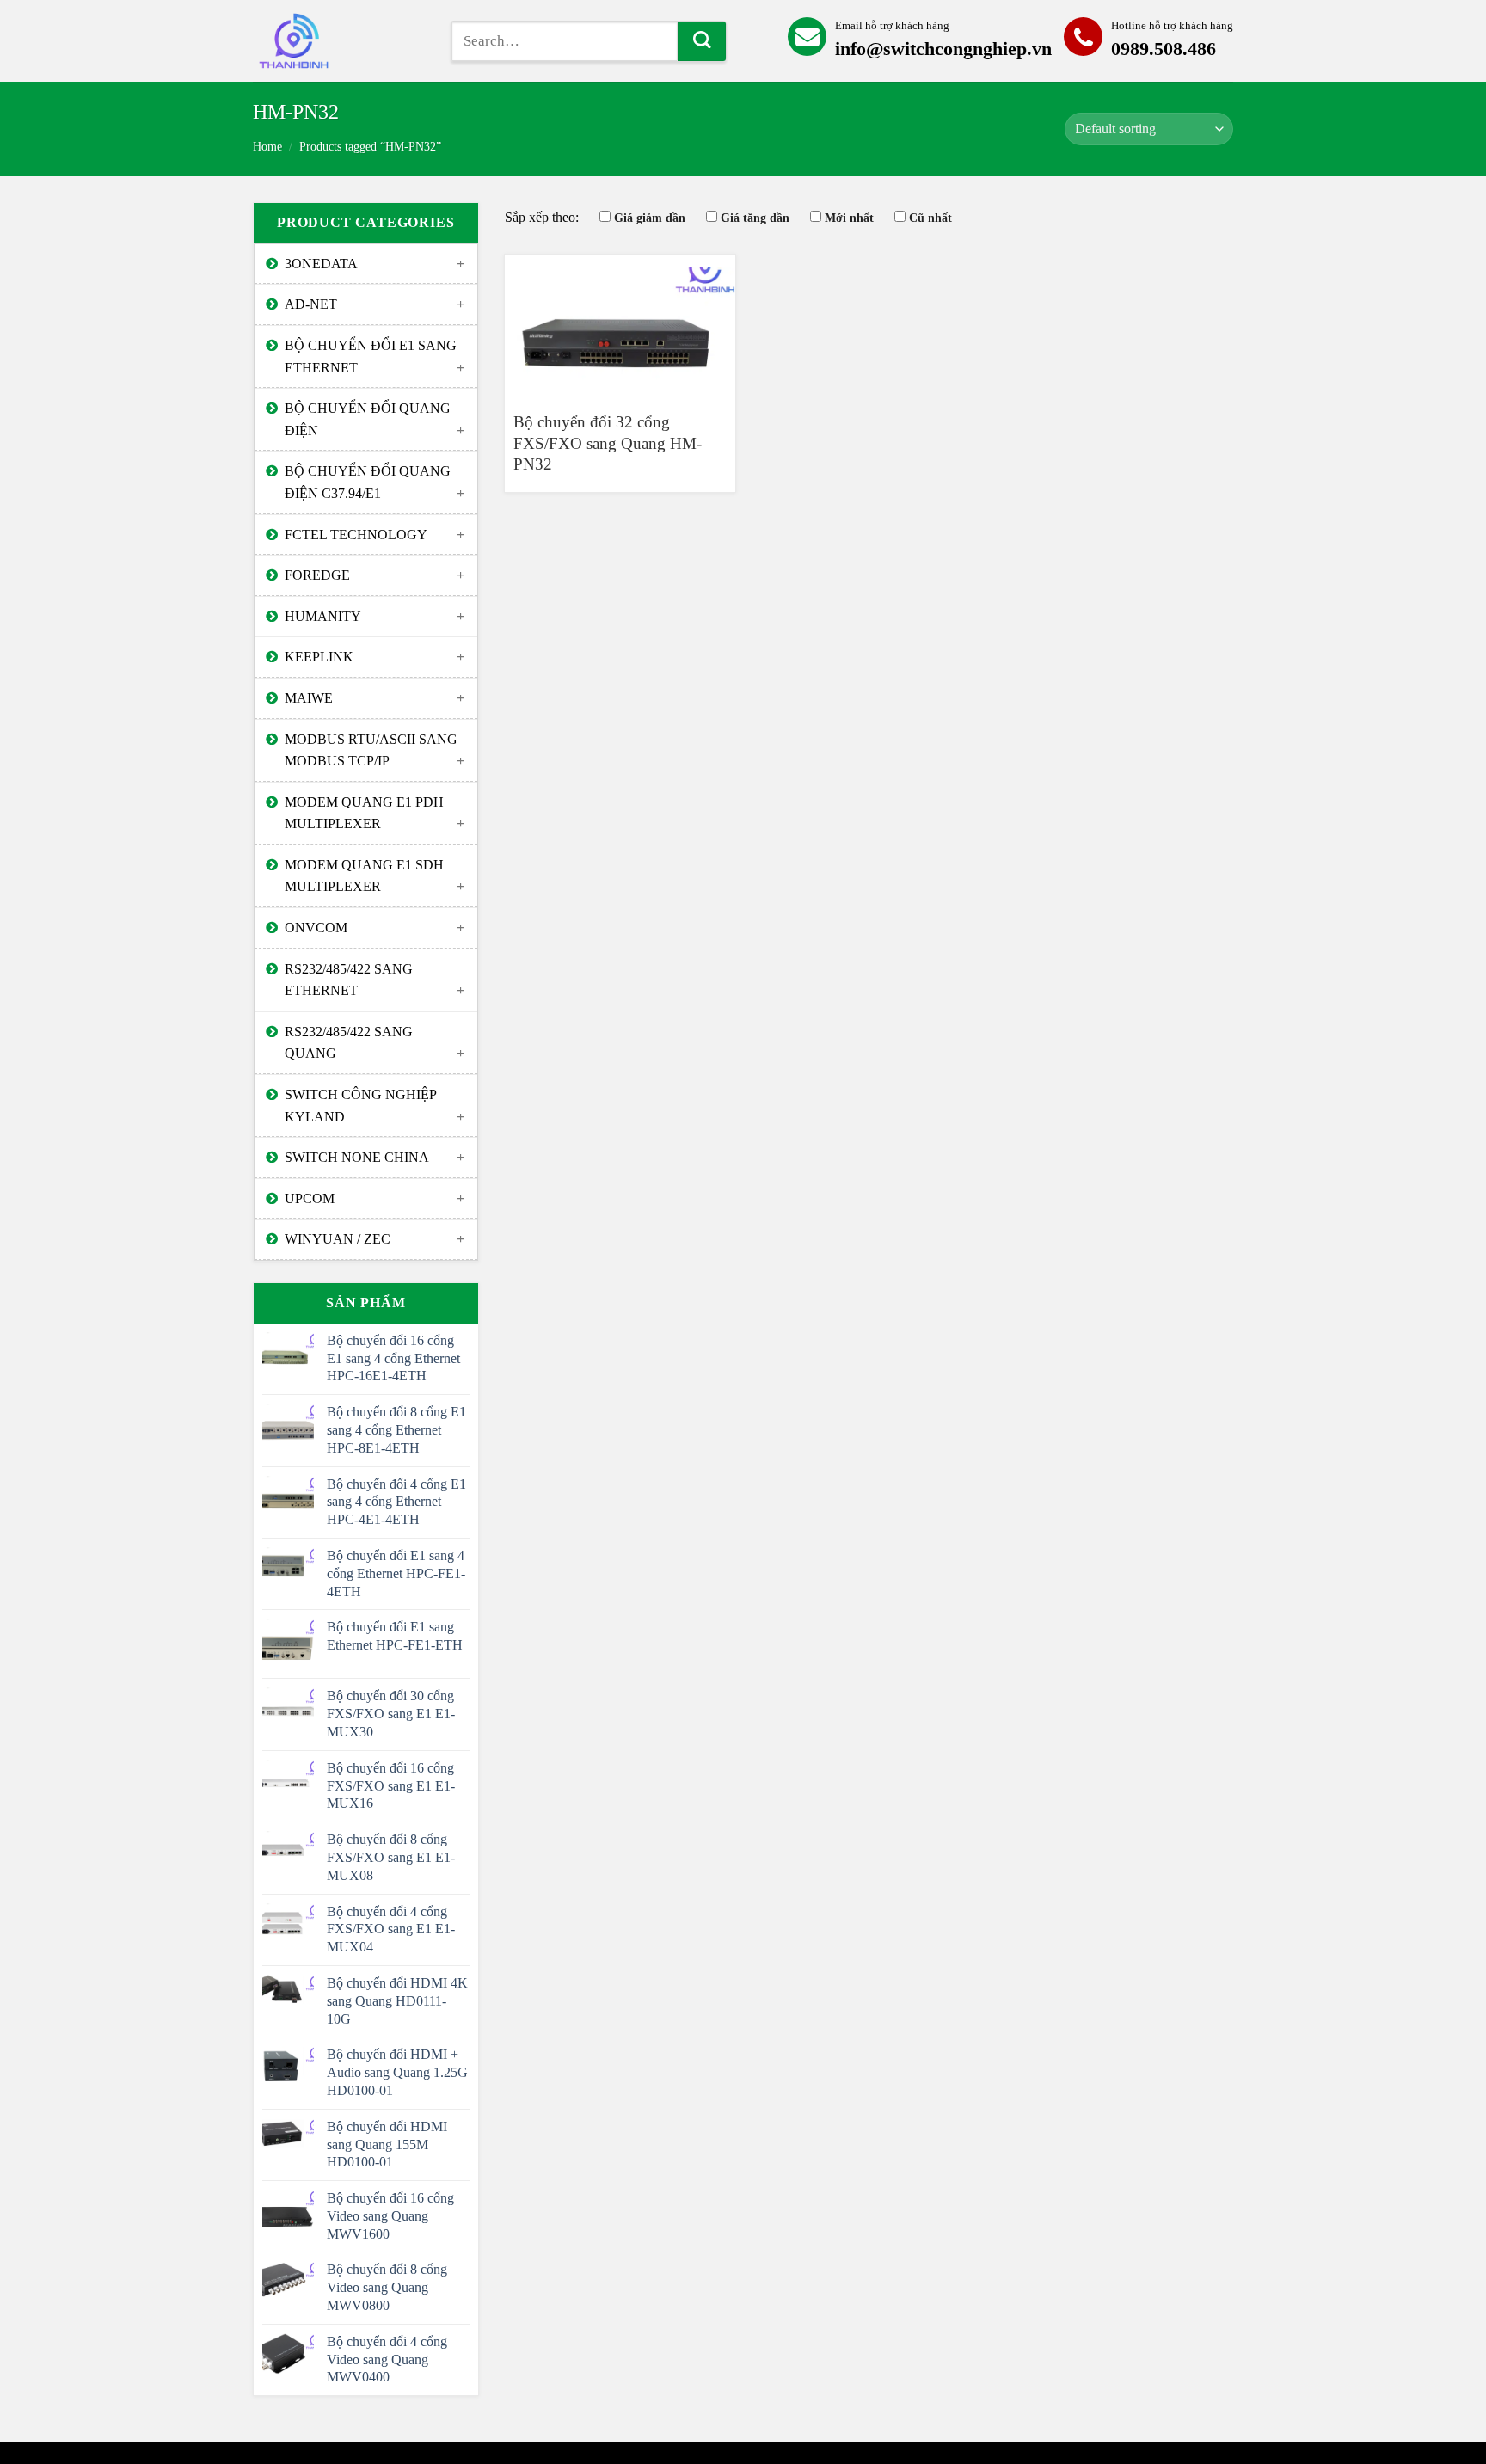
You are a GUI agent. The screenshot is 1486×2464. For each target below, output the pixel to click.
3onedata (321, 264)
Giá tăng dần (755, 218)
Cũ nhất (930, 218)
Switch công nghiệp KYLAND (361, 1106)
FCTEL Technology (356, 535)
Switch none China (357, 1157)
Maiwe (309, 698)
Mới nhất (849, 218)
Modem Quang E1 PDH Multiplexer (364, 813)
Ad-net (311, 304)
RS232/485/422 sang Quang (349, 1043)
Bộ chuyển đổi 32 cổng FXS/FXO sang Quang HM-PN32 (608, 443)
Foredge (317, 575)
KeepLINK (319, 657)
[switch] (339, 41)
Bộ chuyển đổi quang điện (368, 419)
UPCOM (310, 1198)
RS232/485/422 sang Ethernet (349, 980)
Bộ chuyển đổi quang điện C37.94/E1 (368, 482)
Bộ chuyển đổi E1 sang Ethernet (371, 356)
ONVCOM (316, 928)
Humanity (323, 616)
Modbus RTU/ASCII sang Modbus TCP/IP (371, 750)
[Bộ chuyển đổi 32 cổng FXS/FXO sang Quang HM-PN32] (620, 325)
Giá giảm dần (650, 218)
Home (267, 147)
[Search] (702, 41)
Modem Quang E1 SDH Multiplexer (364, 876)
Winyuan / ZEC (338, 1239)
